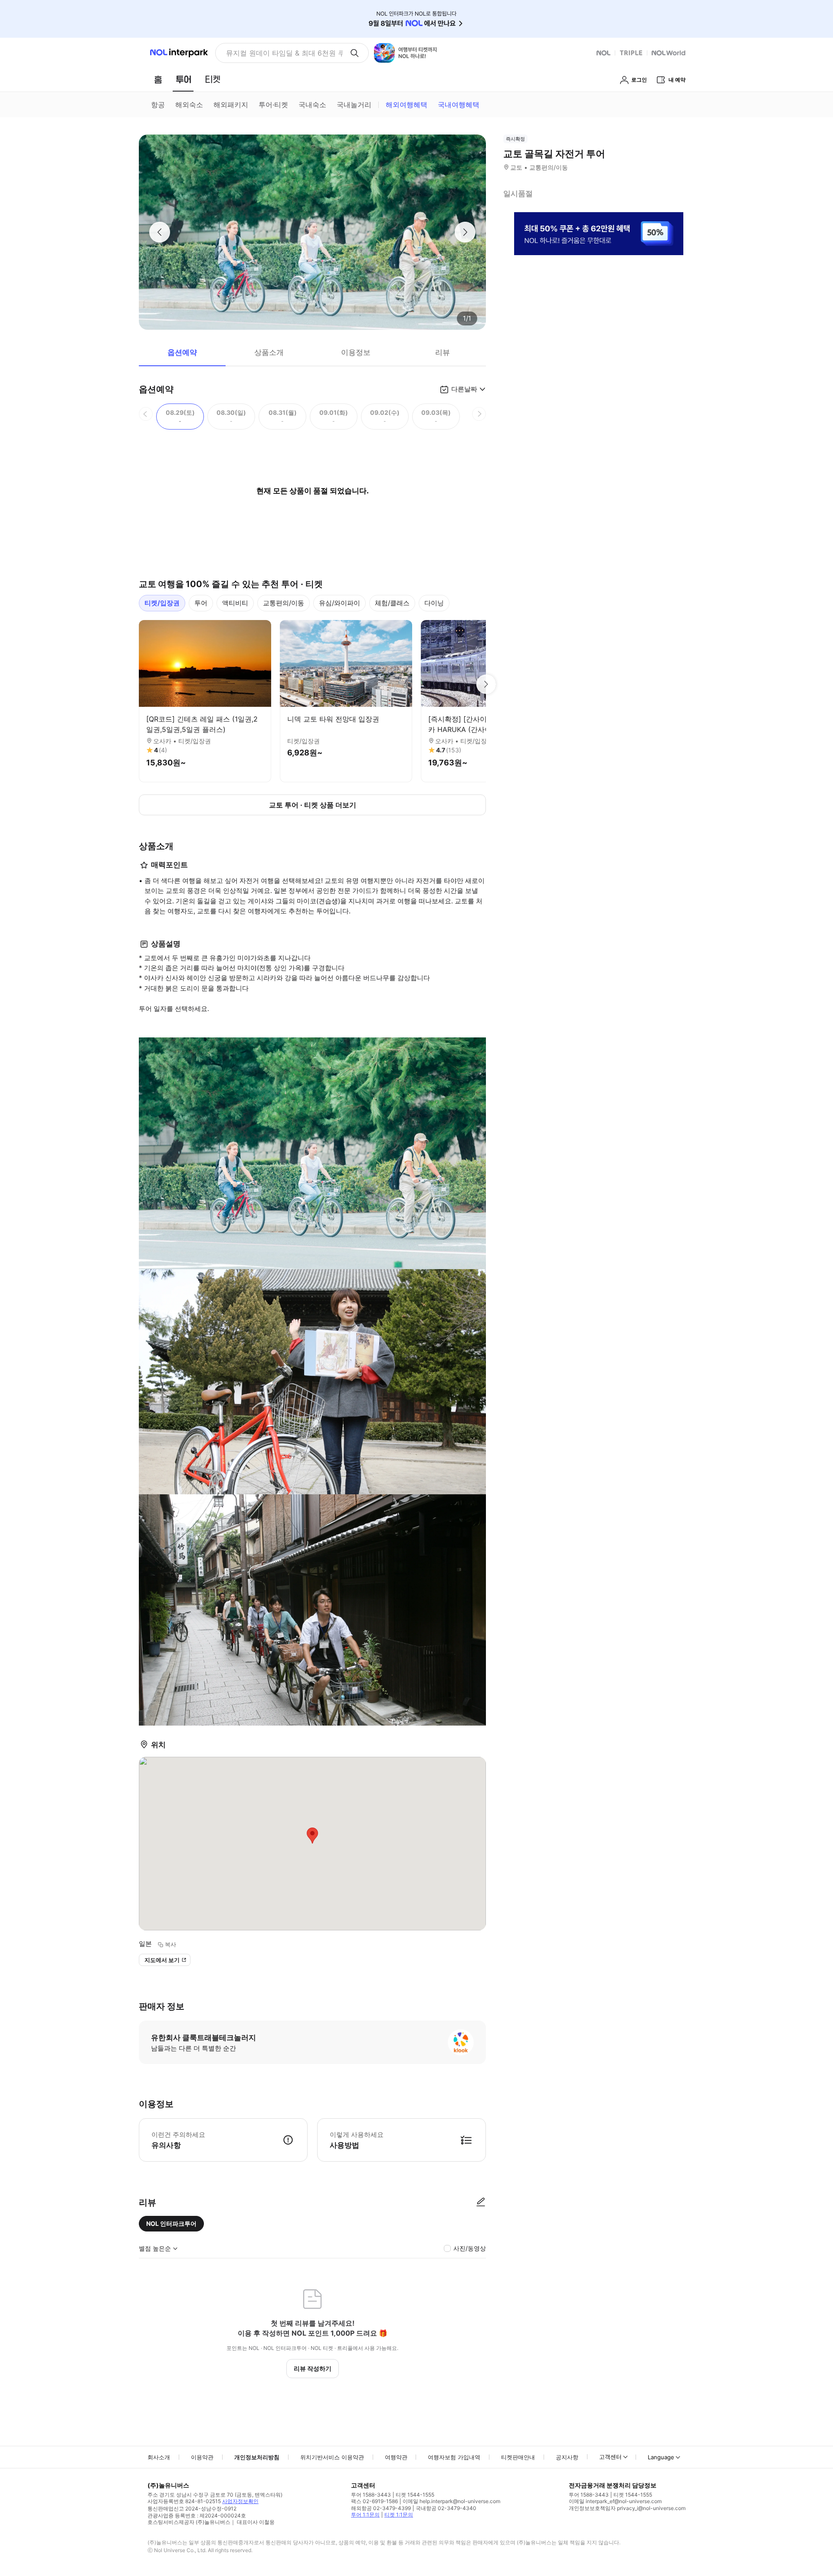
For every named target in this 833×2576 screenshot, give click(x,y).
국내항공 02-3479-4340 (446, 2508)
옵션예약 (182, 352)
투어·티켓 (273, 105)
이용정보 (356, 352)
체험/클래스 (392, 603)
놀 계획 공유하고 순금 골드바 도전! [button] (281, 53)
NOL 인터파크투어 (171, 2223)
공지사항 (567, 2457)
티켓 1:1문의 (399, 2515)
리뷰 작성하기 (313, 2368)
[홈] (158, 79)
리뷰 (443, 352)
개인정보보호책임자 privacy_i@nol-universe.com (627, 2508)
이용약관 (202, 2457)
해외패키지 (231, 105)
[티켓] (213, 79)
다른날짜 (464, 389)
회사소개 (159, 2457)
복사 (171, 1944)
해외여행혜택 (407, 105)
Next (486, 684)
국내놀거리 (354, 105)
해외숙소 (189, 105)
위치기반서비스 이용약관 (332, 2457)
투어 (201, 603)
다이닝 (434, 603)
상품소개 (269, 352)
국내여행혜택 (459, 105)
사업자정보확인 (240, 2501)
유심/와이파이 (339, 603)
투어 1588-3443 (371, 2495)
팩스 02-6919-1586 (374, 2501)
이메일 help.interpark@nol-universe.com (451, 2501)
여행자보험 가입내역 (454, 2457)
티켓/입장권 (162, 603)
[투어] (183, 79)
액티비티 (235, 603)
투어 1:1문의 (365, 2515)
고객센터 (610, 2457)
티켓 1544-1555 (415, 2495)
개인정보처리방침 (257, 2457)
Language (661, 2457)
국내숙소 (312, 105)
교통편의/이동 (284, 603)
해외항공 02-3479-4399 (381, 2508)
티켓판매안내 (518, 2457)
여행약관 (396, 2457)
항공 (158, 105)
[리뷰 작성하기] (481, 2202)
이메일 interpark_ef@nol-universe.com (615, 2501)
